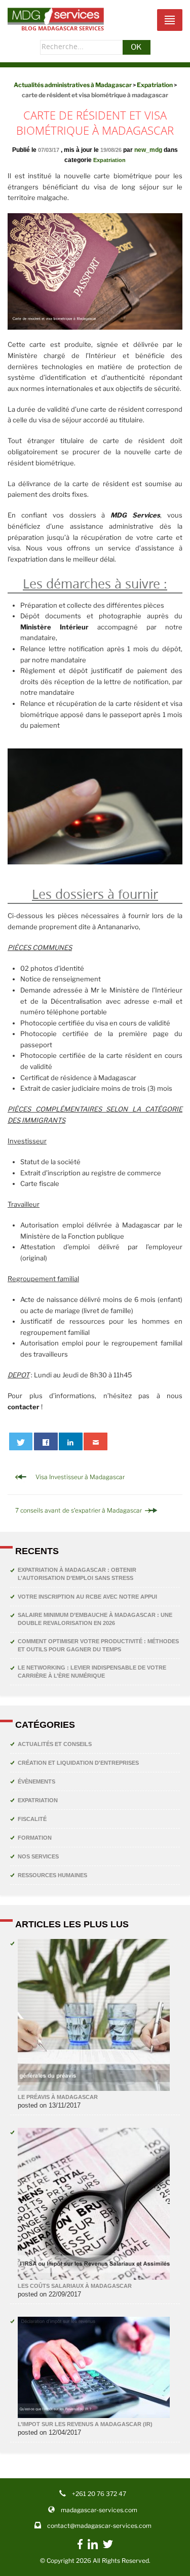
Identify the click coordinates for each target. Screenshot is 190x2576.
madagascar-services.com (99, 2510)
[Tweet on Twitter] (21, 1441)
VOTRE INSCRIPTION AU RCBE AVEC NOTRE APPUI (87, 1597)
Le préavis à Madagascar (58, 2097)
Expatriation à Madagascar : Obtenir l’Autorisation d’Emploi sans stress (77, 1574)
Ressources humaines (52, 1875)
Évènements (36, 1781)
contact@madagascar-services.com (99, 2526)
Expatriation (109, 160)
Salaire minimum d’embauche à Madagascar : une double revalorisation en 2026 (95, 1619)
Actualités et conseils (55, 1744)
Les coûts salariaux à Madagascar (75, 2286)
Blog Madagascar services (63, 28)
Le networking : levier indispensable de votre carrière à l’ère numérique (92, 1672)
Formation (35, 1838)
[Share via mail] (96, 1441)
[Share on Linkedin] (71, 1441)
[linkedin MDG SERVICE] (93, 2547)
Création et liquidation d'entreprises (78, 1763)
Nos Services (38, 1856)
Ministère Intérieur (54, 627)
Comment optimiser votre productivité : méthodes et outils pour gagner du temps (98, 1645)
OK (136, 47)
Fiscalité (32, 1819)
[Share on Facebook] (46, 1441)
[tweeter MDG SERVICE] (108, 2547)
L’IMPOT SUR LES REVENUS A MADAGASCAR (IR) (85, 2424)
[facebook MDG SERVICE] (80, 2549)
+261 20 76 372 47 (99, 2494)
